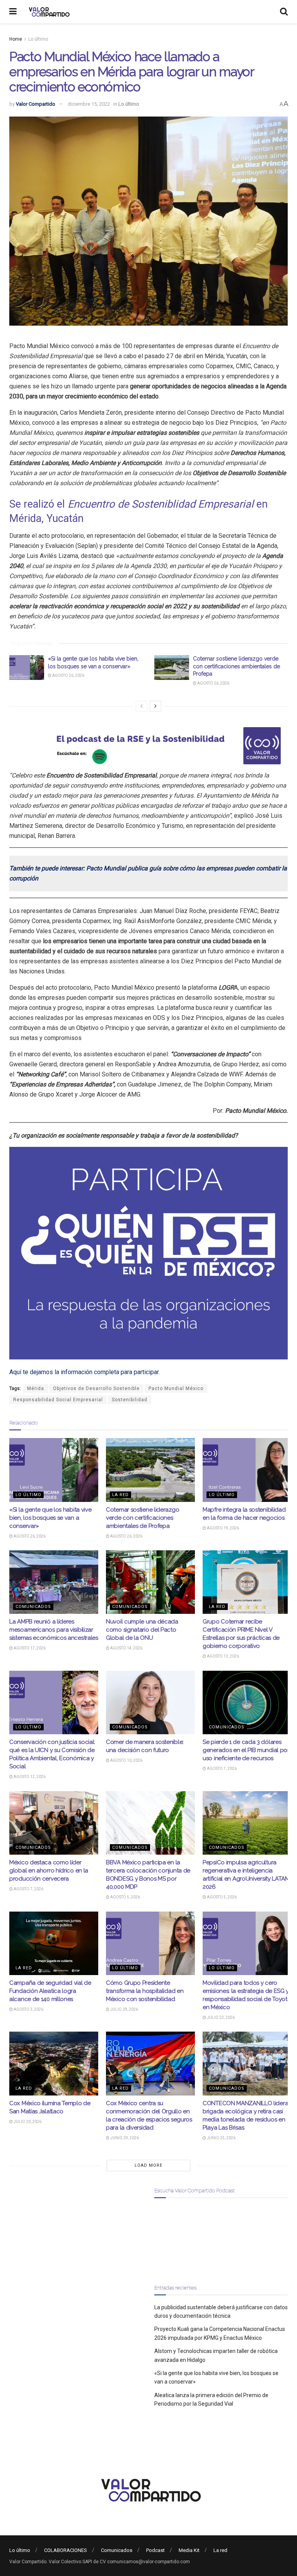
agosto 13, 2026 (223, 1656)
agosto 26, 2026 (68, 675)
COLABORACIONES (66, 2550)
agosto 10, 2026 (126, 1760)
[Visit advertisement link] (148, 746)
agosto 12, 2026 (29, 1777)
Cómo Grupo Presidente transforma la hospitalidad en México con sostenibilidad (145, 1991)
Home (16, 39)
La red (120, 1495)
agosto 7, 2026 (221, 1769)
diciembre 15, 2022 (89, 104)
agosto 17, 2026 (29, 1648)
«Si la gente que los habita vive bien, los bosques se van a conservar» (50, 1518)
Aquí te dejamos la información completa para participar (84, 1372)
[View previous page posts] (142, 706)
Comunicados (33, 1607)
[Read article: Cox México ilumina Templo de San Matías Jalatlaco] (54, 2063)
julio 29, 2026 (124, 2009)
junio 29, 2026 (124, 2138)
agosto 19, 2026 (223, 1528)
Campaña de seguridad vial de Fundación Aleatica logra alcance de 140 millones (50, 1991)
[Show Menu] (13, 12)
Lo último (38, 39)
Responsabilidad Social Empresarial (58, 1400)
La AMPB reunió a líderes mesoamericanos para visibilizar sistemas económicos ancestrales (54, 1630)
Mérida (36, 1388)
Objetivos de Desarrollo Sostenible (96, 1388)
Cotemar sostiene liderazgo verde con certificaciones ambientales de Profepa (236, 666)
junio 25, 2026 (221, 2138)
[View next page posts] (155, 706)
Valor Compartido (36, 104)
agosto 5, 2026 (125, 1897)
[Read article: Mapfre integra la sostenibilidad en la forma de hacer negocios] (247, 1470)
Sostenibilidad (130, 1400)
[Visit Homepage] (48, 12)
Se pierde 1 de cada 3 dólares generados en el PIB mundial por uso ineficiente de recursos (246, 1750)
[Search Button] (284, 12)
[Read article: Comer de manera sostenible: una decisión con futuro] (150, 1702)
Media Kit (189, 2550)
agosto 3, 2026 (28, 2009)
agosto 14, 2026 (126, 1648)
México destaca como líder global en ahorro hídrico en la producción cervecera (49, 1871)
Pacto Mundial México (176, 1388)
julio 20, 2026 (27, 2122)
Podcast (155, 2550)
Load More (148, 2165)
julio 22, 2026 (220, 2017)
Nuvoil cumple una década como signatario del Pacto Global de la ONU (142, 1630)
